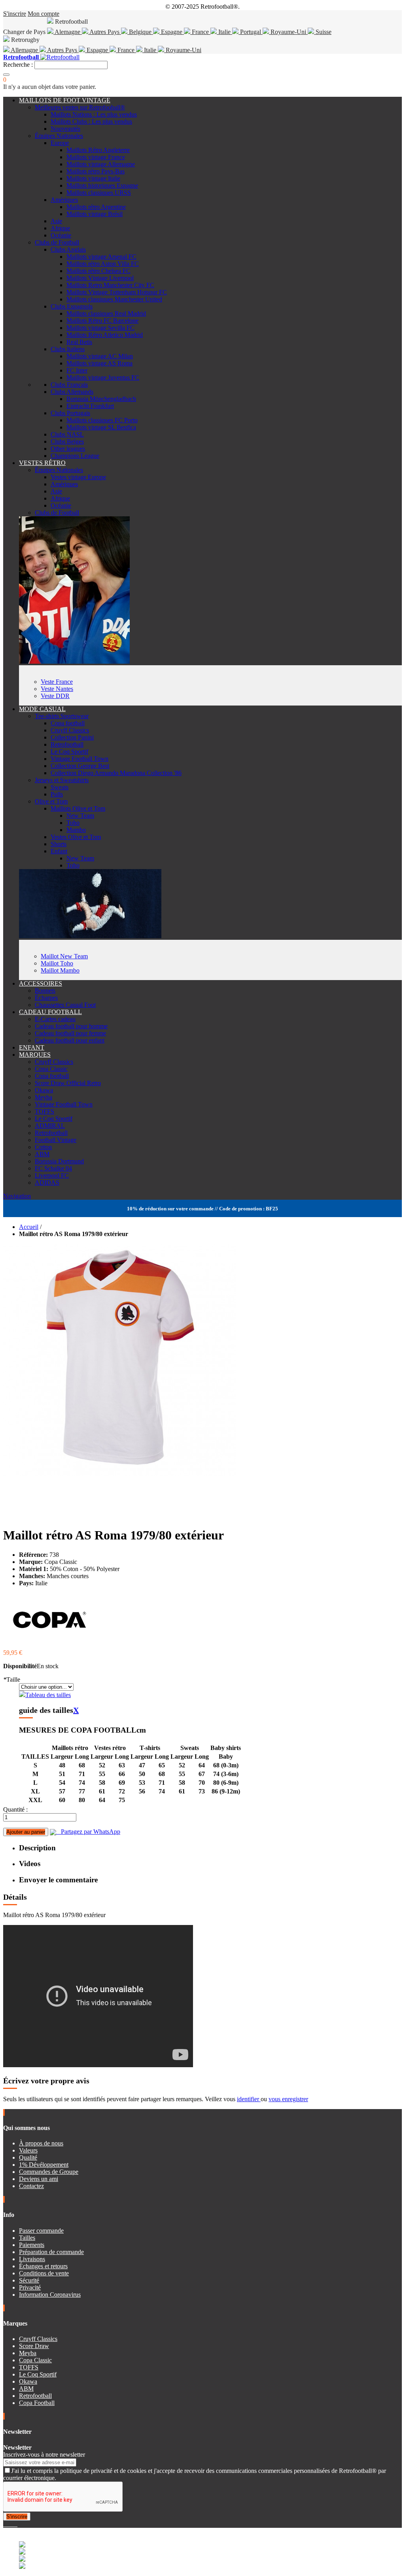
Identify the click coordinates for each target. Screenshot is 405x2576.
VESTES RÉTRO (42, 463)
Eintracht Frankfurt (90, 406)
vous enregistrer (288, 2099)
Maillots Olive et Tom (78, 808)
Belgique (140, 32)
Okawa (44, 1090)
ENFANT (32, 1047)
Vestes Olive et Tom (76, 837)
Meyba (44, 1097)
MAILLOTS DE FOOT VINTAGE (65, 100)
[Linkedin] (14, 2524)
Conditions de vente (44, 2273)
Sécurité (29, 2280)
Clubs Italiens (68, 349)
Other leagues (68, 449)
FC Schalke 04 (53, 1168)
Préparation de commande (51, 2252)
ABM (42, 1154)
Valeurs (28, 2150)
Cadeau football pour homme (71, 1026)
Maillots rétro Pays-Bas (96, 171)
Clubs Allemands (72, 392)
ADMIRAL (50, 1126)
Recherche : (18, 65)
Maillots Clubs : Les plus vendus (91, 121)
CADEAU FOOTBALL (50, 1012)
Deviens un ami (39, 2179)
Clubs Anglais (68, 249)
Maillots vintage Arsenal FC (101, 257)
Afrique (60, 228)
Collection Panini (72, 737)
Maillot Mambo (60, 970)
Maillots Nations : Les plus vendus (94, 114)
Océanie (61, 235)
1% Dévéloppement (44, 2165)
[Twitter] (8, 2524)
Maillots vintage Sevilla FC (100, 328)
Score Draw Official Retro (68, 1083)
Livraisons (32, 2259)
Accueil (29, 1227)
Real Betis (79, 342)
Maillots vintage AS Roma (99, 363)
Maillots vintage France (96, 157)
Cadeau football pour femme (70, 1033)
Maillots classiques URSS (99, 193)
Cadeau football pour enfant (70, 1040)
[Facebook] (5, 2524)
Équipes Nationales (59, 136)
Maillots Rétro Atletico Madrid (105, 335)
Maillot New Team (64, 956)
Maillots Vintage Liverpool (100, 278)
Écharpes (46, 998)
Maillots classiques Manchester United (114, 299)
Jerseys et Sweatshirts (62, 780)
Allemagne (25, 50)
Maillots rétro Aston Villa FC (103, 264)
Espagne (172, 32)
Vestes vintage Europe (78, 477)
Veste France (57, 682)
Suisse (323, 32)
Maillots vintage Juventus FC (103, 377)
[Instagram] (11, 2524)
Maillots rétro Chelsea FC (98, 271)
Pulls (57, 794)
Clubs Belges (67, 441)
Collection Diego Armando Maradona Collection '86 (116, 773)
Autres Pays (105, 32)
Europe (60, 143)
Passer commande (41, 2231)
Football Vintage (56, 1140)
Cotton (43, 1147)
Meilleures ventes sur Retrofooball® (80, 107)
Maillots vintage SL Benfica (101, 427)
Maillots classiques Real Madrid (106, 313)
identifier (249, 2099)
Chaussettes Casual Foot (65, 1005)
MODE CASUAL (42, 709)
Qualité (28, 2157)
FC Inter (77, 370)
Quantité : (15, 1809)
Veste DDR (55, 696)
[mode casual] (90, 936)
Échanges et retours (43, 2266)
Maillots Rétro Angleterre (98, 150)
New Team (80, 816)
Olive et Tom (51, 801)
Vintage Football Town (79, 759)
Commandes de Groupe (49, 2172)
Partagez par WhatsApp (88, 1832)
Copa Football (37, 2403)
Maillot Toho (57, 963)
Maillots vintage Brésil (95, 214)
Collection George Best (80, 766)
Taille (12, 1679)
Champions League (75, 456)
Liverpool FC (52, 1175)
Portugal (251, 32)
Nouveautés (65, 129)
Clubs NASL (67, 434)
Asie (56, 221)
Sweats (60, 787)
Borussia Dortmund (59, 1161)
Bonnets (45, 991)
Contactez (31, 2186)
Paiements (32, 2245)
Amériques (64, 200)
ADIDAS (47, 1183)
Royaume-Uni (288, 32)
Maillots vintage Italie (93, 178)
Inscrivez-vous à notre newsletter (44, 2455)
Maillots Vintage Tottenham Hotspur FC (117, 292)
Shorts (59, 844)
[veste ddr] (74, 661)
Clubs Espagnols (72, 306)
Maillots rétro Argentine (96, 207)
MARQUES (35, 1055)
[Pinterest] (17, 2524)
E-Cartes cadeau (55, 1019)
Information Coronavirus (50, 2295)
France (200, 32)
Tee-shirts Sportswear (62, 716)
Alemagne (68, 32)
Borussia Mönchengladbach (101, 399)
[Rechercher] (6, 75)
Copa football (68, 723)
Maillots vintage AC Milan (100, 356)
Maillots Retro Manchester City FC (110, 285)
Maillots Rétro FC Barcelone (102, 321)
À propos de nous (41, 2143)
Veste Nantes (57, 689)
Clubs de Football (57, 242)
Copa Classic (51, 1069)
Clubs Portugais (70, 413)
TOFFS (44, 1111)
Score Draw (34, 2346)
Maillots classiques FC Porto (102, 420)
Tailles (27, 2238)
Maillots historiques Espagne (102, 185)
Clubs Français (69, 385)
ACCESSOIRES (41, 983)
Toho (73, 823)
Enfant (59, 851)
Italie (224, 32)
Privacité (30, 2287)
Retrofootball (67, 744)
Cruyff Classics (70, 730)
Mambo (76, 830)
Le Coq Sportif (69, 752)
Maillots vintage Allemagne (101, 164)
